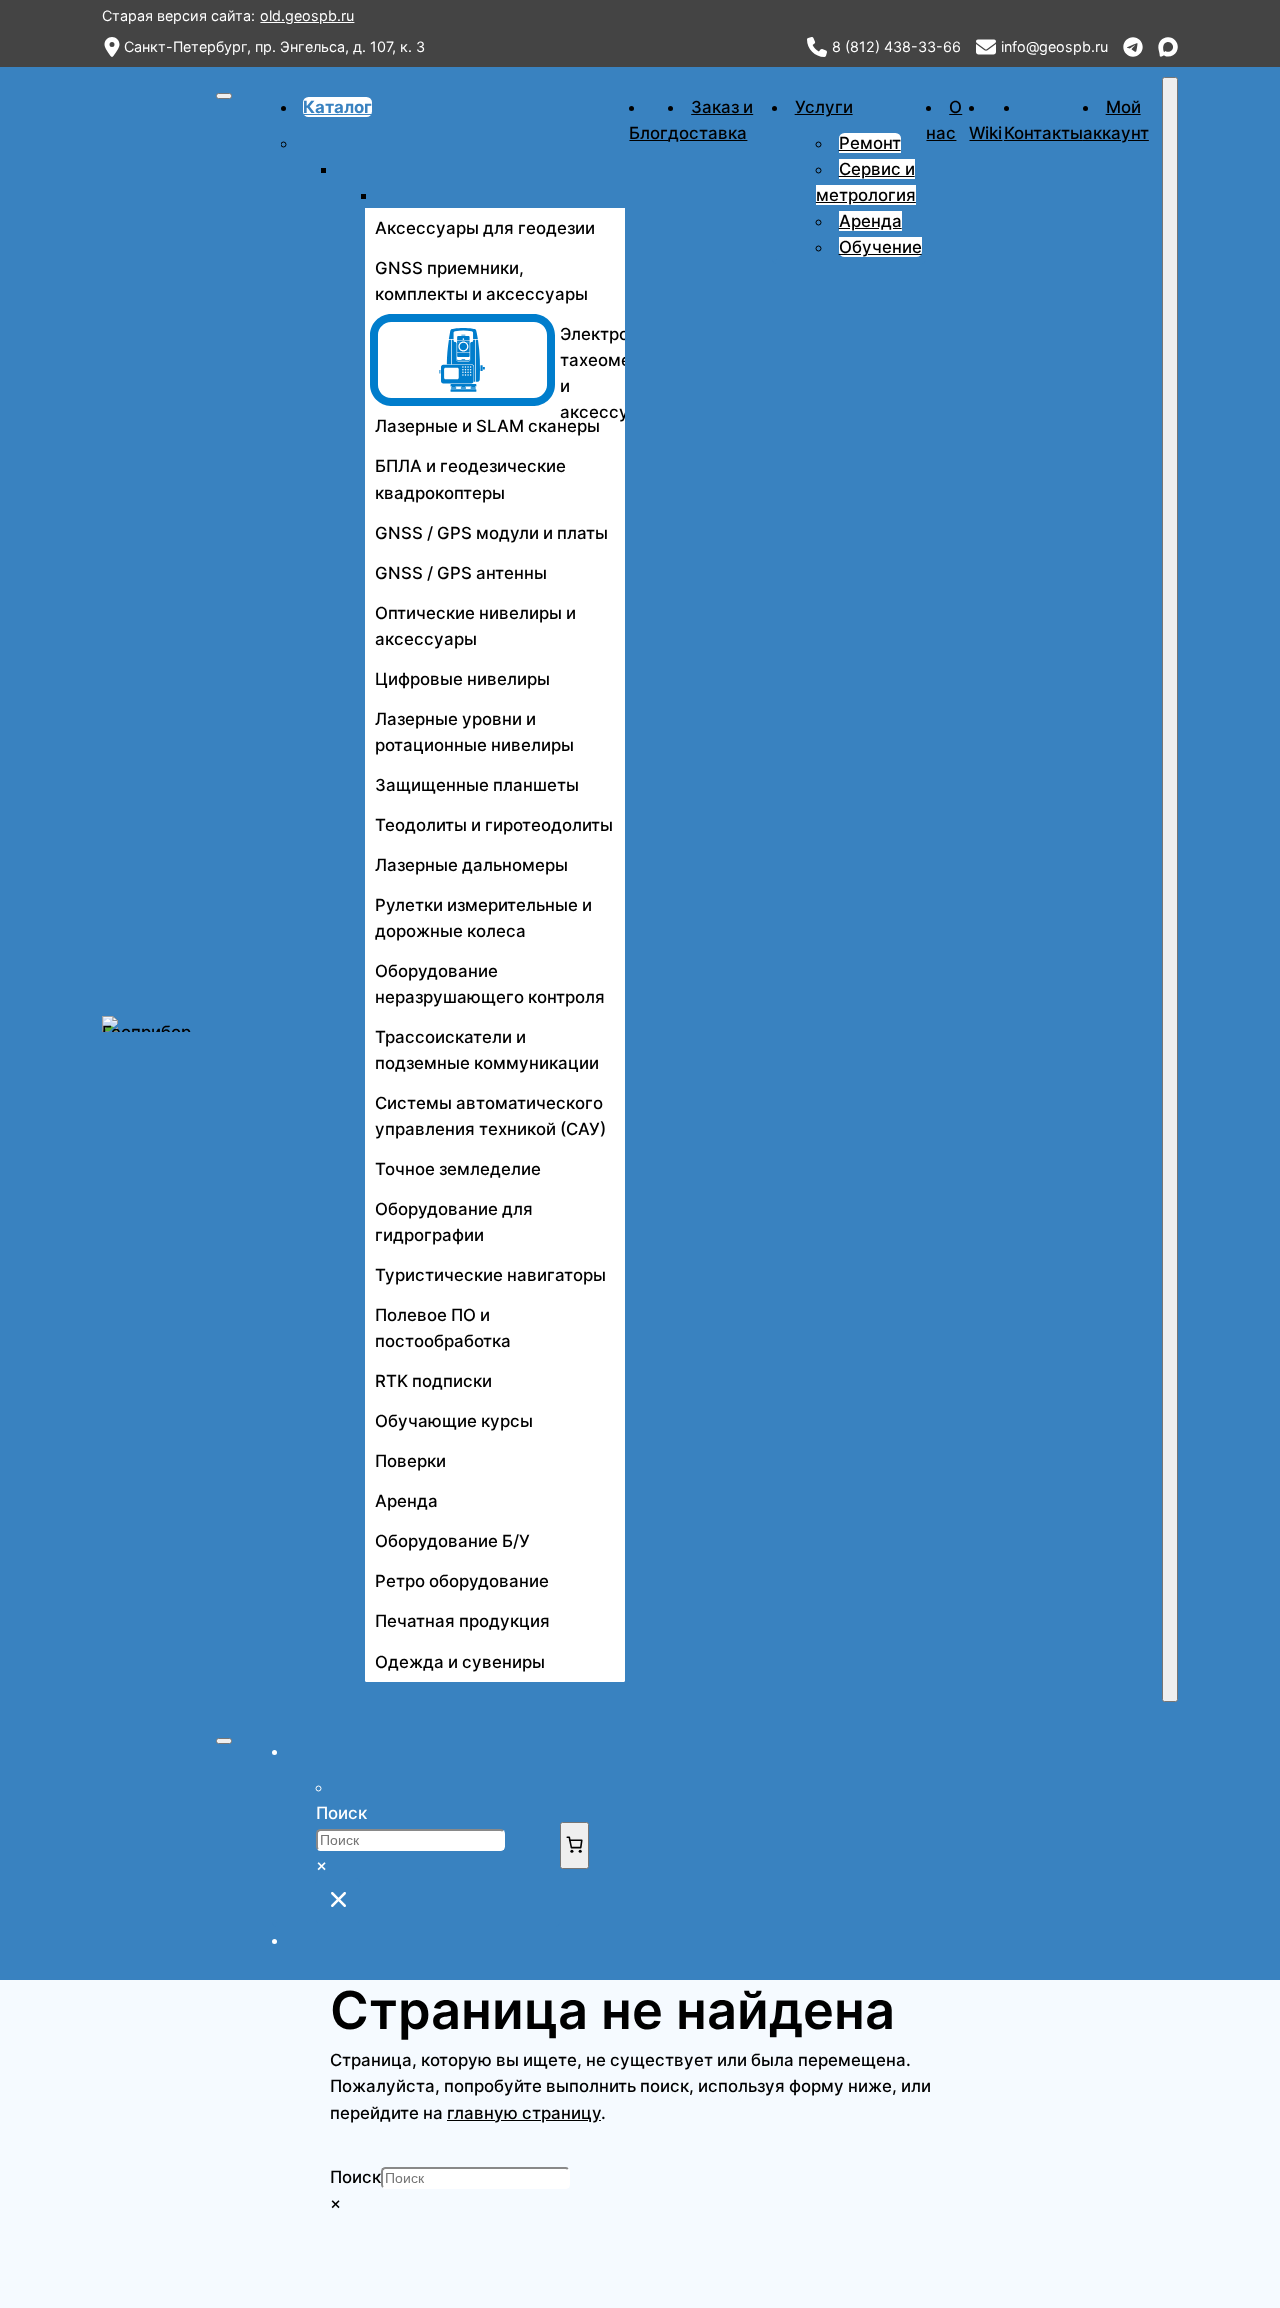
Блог (648, 133)
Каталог (337, 107)
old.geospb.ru (307, 15)
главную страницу (524, 2113)
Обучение (880, 247)
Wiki (985, 133)
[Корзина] (574, 1845)
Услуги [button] (824, 107)
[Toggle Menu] (224, 96)
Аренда (870, 221)
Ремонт (870, 143)
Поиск (341, 1813)
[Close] (1170, 889)
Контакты (1043, 133)
